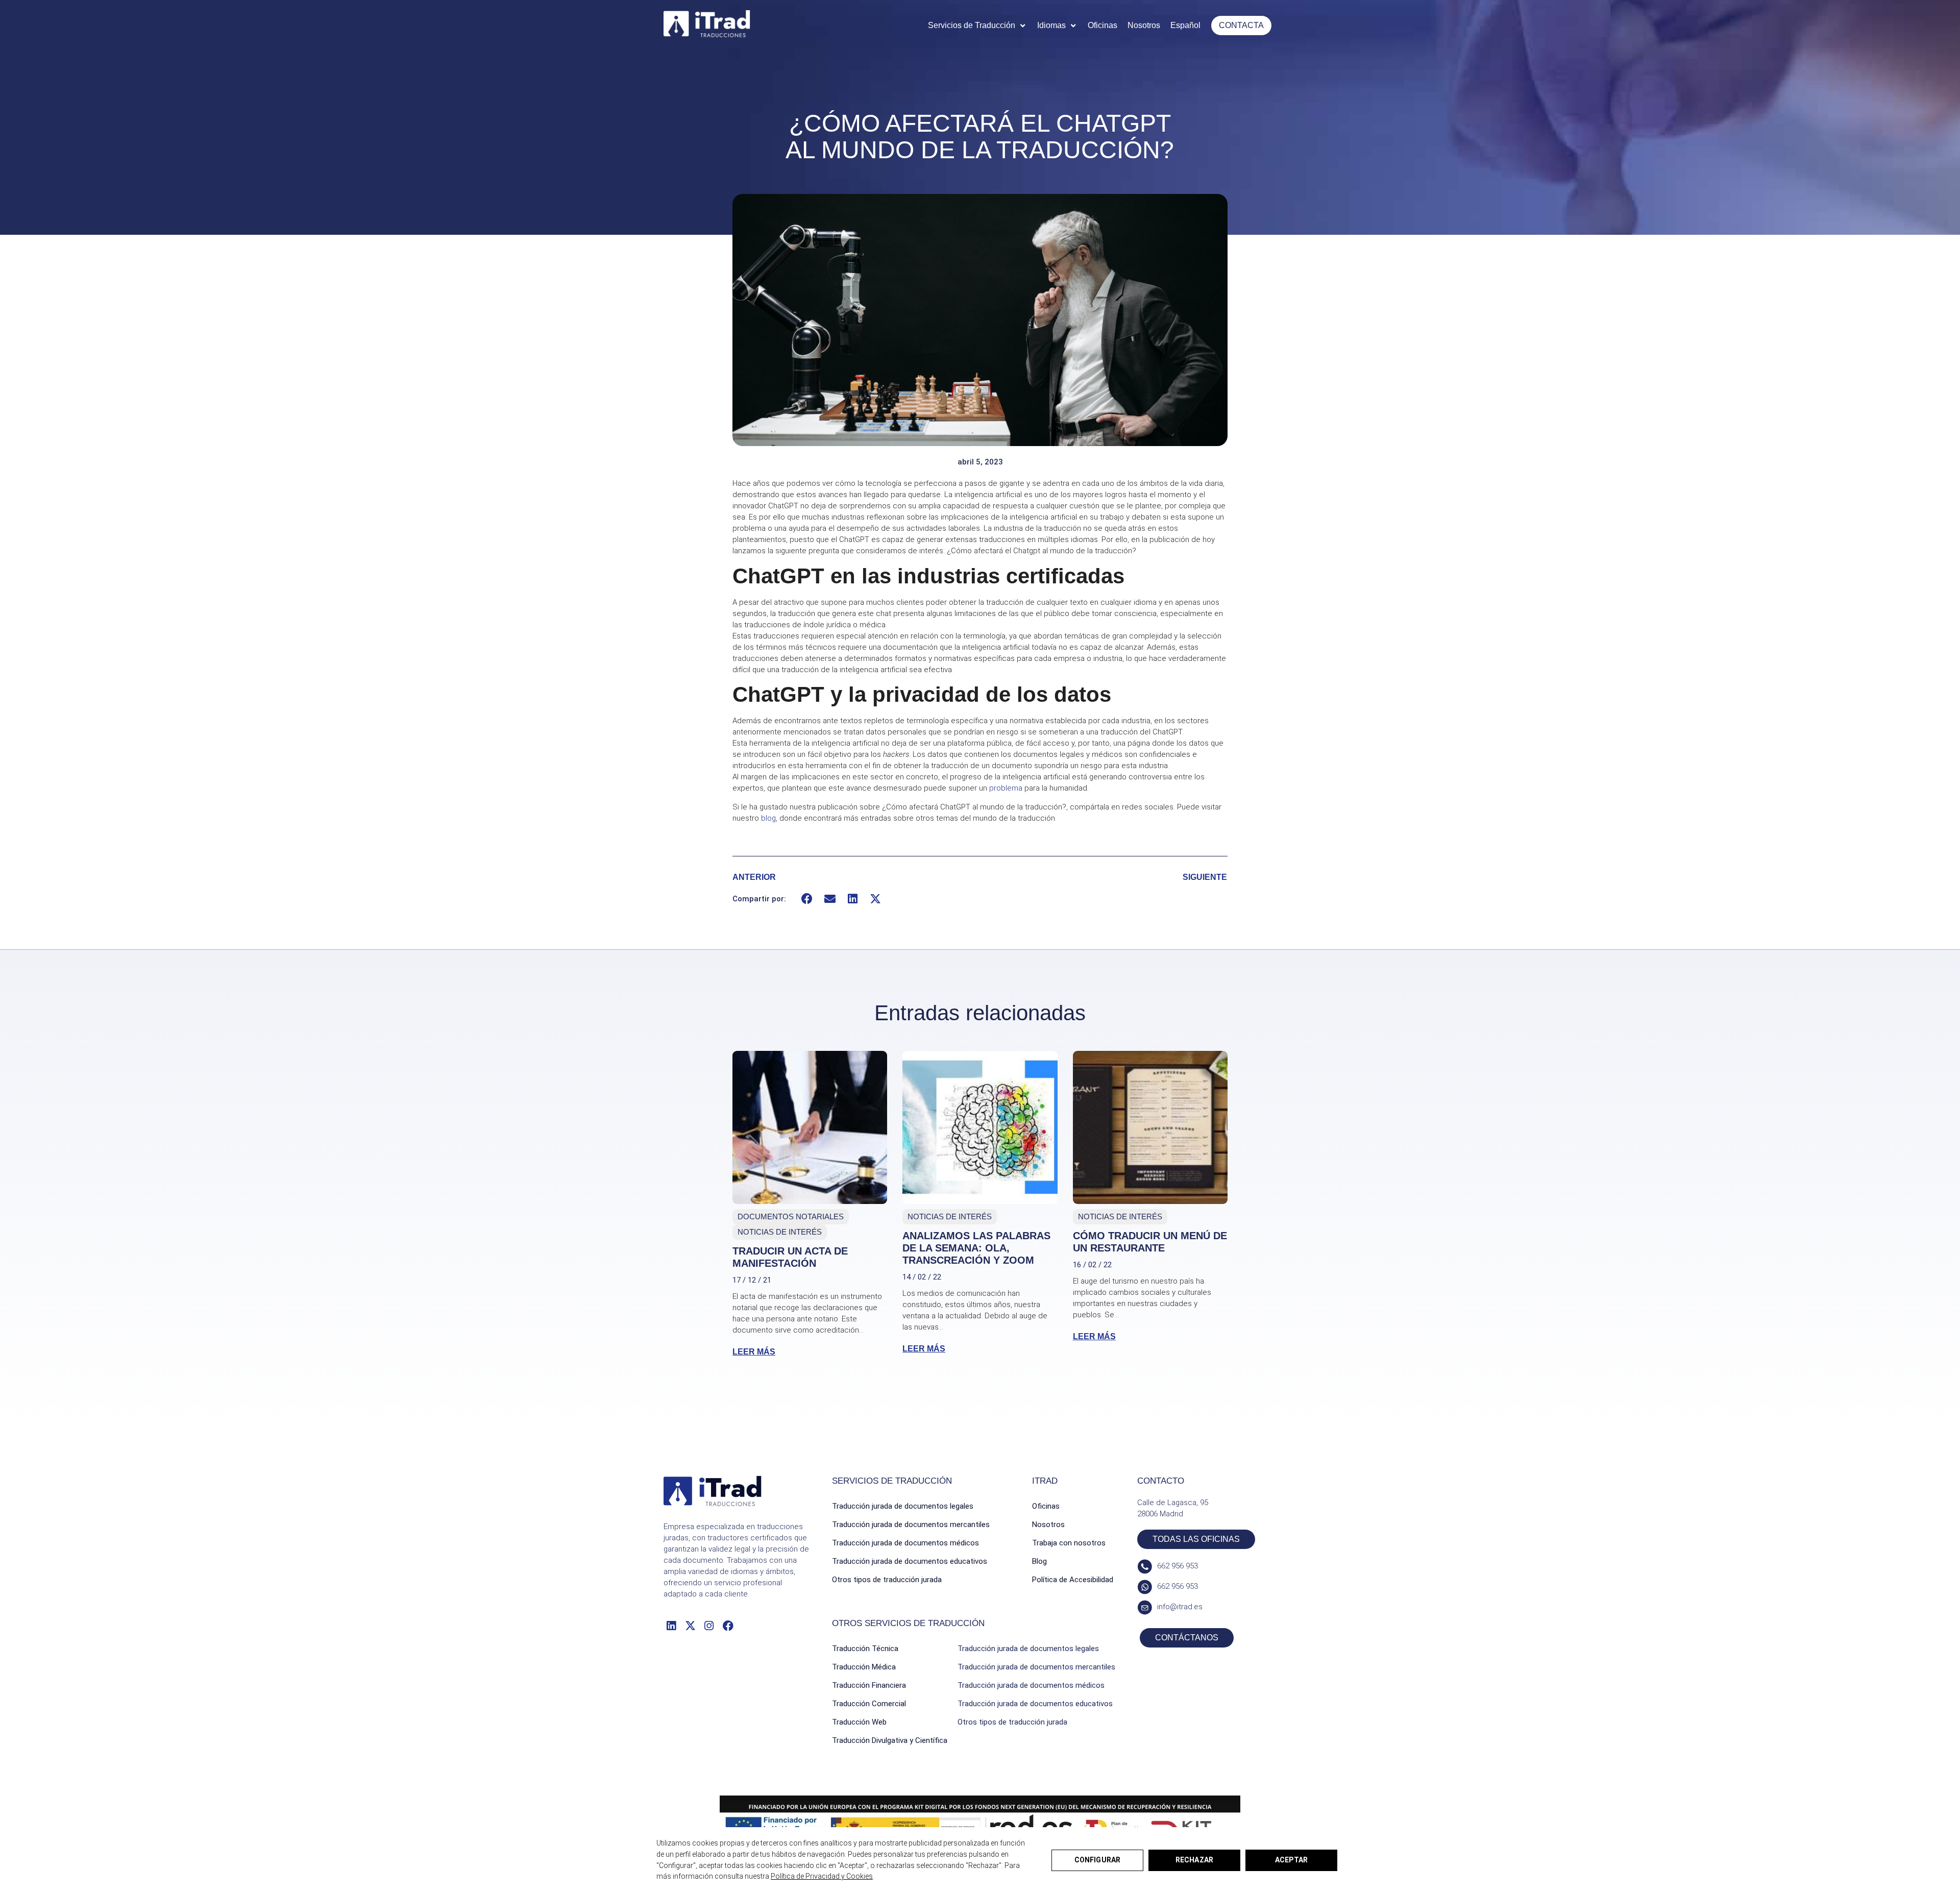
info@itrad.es (1180, 1607)
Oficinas (1046, 1506)
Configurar (1097, 1860)
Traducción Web (859, 1722)
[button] (977, 26)
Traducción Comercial (869, 1704)
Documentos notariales (791, 1216)
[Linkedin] (671, 1625)
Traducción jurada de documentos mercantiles (911, 1525)
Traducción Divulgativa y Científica (890, 1740)
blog (768, 818)
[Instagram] (709, 1625)
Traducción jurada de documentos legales (903, 1506)
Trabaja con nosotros (1069, 1543)
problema (1006, 788)
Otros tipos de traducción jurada (887, 1580)
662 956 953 (1178, 1566)
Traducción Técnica (865, 1649)
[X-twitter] (690, 1625)
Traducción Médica (864, 1667)
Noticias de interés (780, 1232)
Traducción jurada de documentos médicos (905, 1543)
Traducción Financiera (869, 1685)
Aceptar (1291, 1860)
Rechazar (1194, 1860)
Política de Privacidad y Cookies (822, 1876)
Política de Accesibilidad (1073, 1580)
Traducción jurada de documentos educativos (910, 1561)
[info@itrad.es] (1145, 1607)
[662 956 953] (1145, 1567)
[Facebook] (728, 1625)
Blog (1039, 1561)
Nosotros (1048, 1525)
